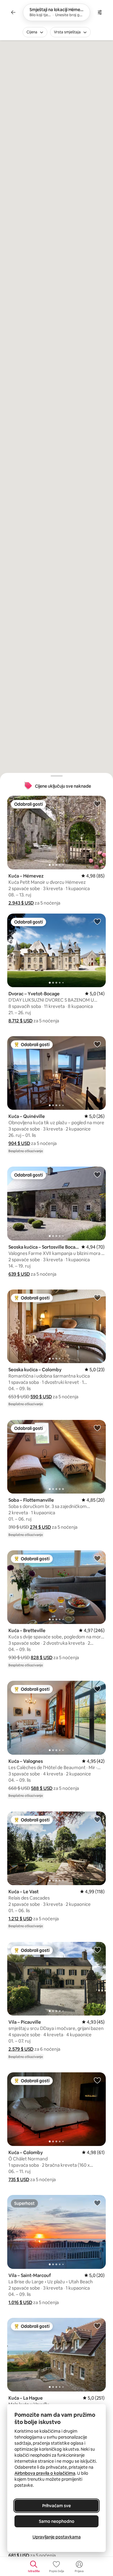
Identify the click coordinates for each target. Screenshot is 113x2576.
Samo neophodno (57, 2521)
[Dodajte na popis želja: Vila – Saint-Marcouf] (97, 2203)
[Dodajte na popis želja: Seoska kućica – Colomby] (97, 1297)
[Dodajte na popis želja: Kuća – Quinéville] (97, 1044)
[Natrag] (13, 12)
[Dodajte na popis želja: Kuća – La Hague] (97, 2326)
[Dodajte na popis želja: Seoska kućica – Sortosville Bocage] (97, 1174)
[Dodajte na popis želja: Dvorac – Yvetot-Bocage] (97, 921)
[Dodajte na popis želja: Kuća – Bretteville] (97, 1558)
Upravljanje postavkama (57, 2537)
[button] (21, 903)
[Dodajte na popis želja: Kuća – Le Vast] (97, 1819)
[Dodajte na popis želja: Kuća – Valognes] (97, 1689)
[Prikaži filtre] (100, 12)
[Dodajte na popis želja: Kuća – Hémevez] (97, 804)
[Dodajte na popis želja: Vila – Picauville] (97, 1950)
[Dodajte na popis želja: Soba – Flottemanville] (97, 1428)
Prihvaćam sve (56, 2506)
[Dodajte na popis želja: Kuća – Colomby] (97, 2080)
